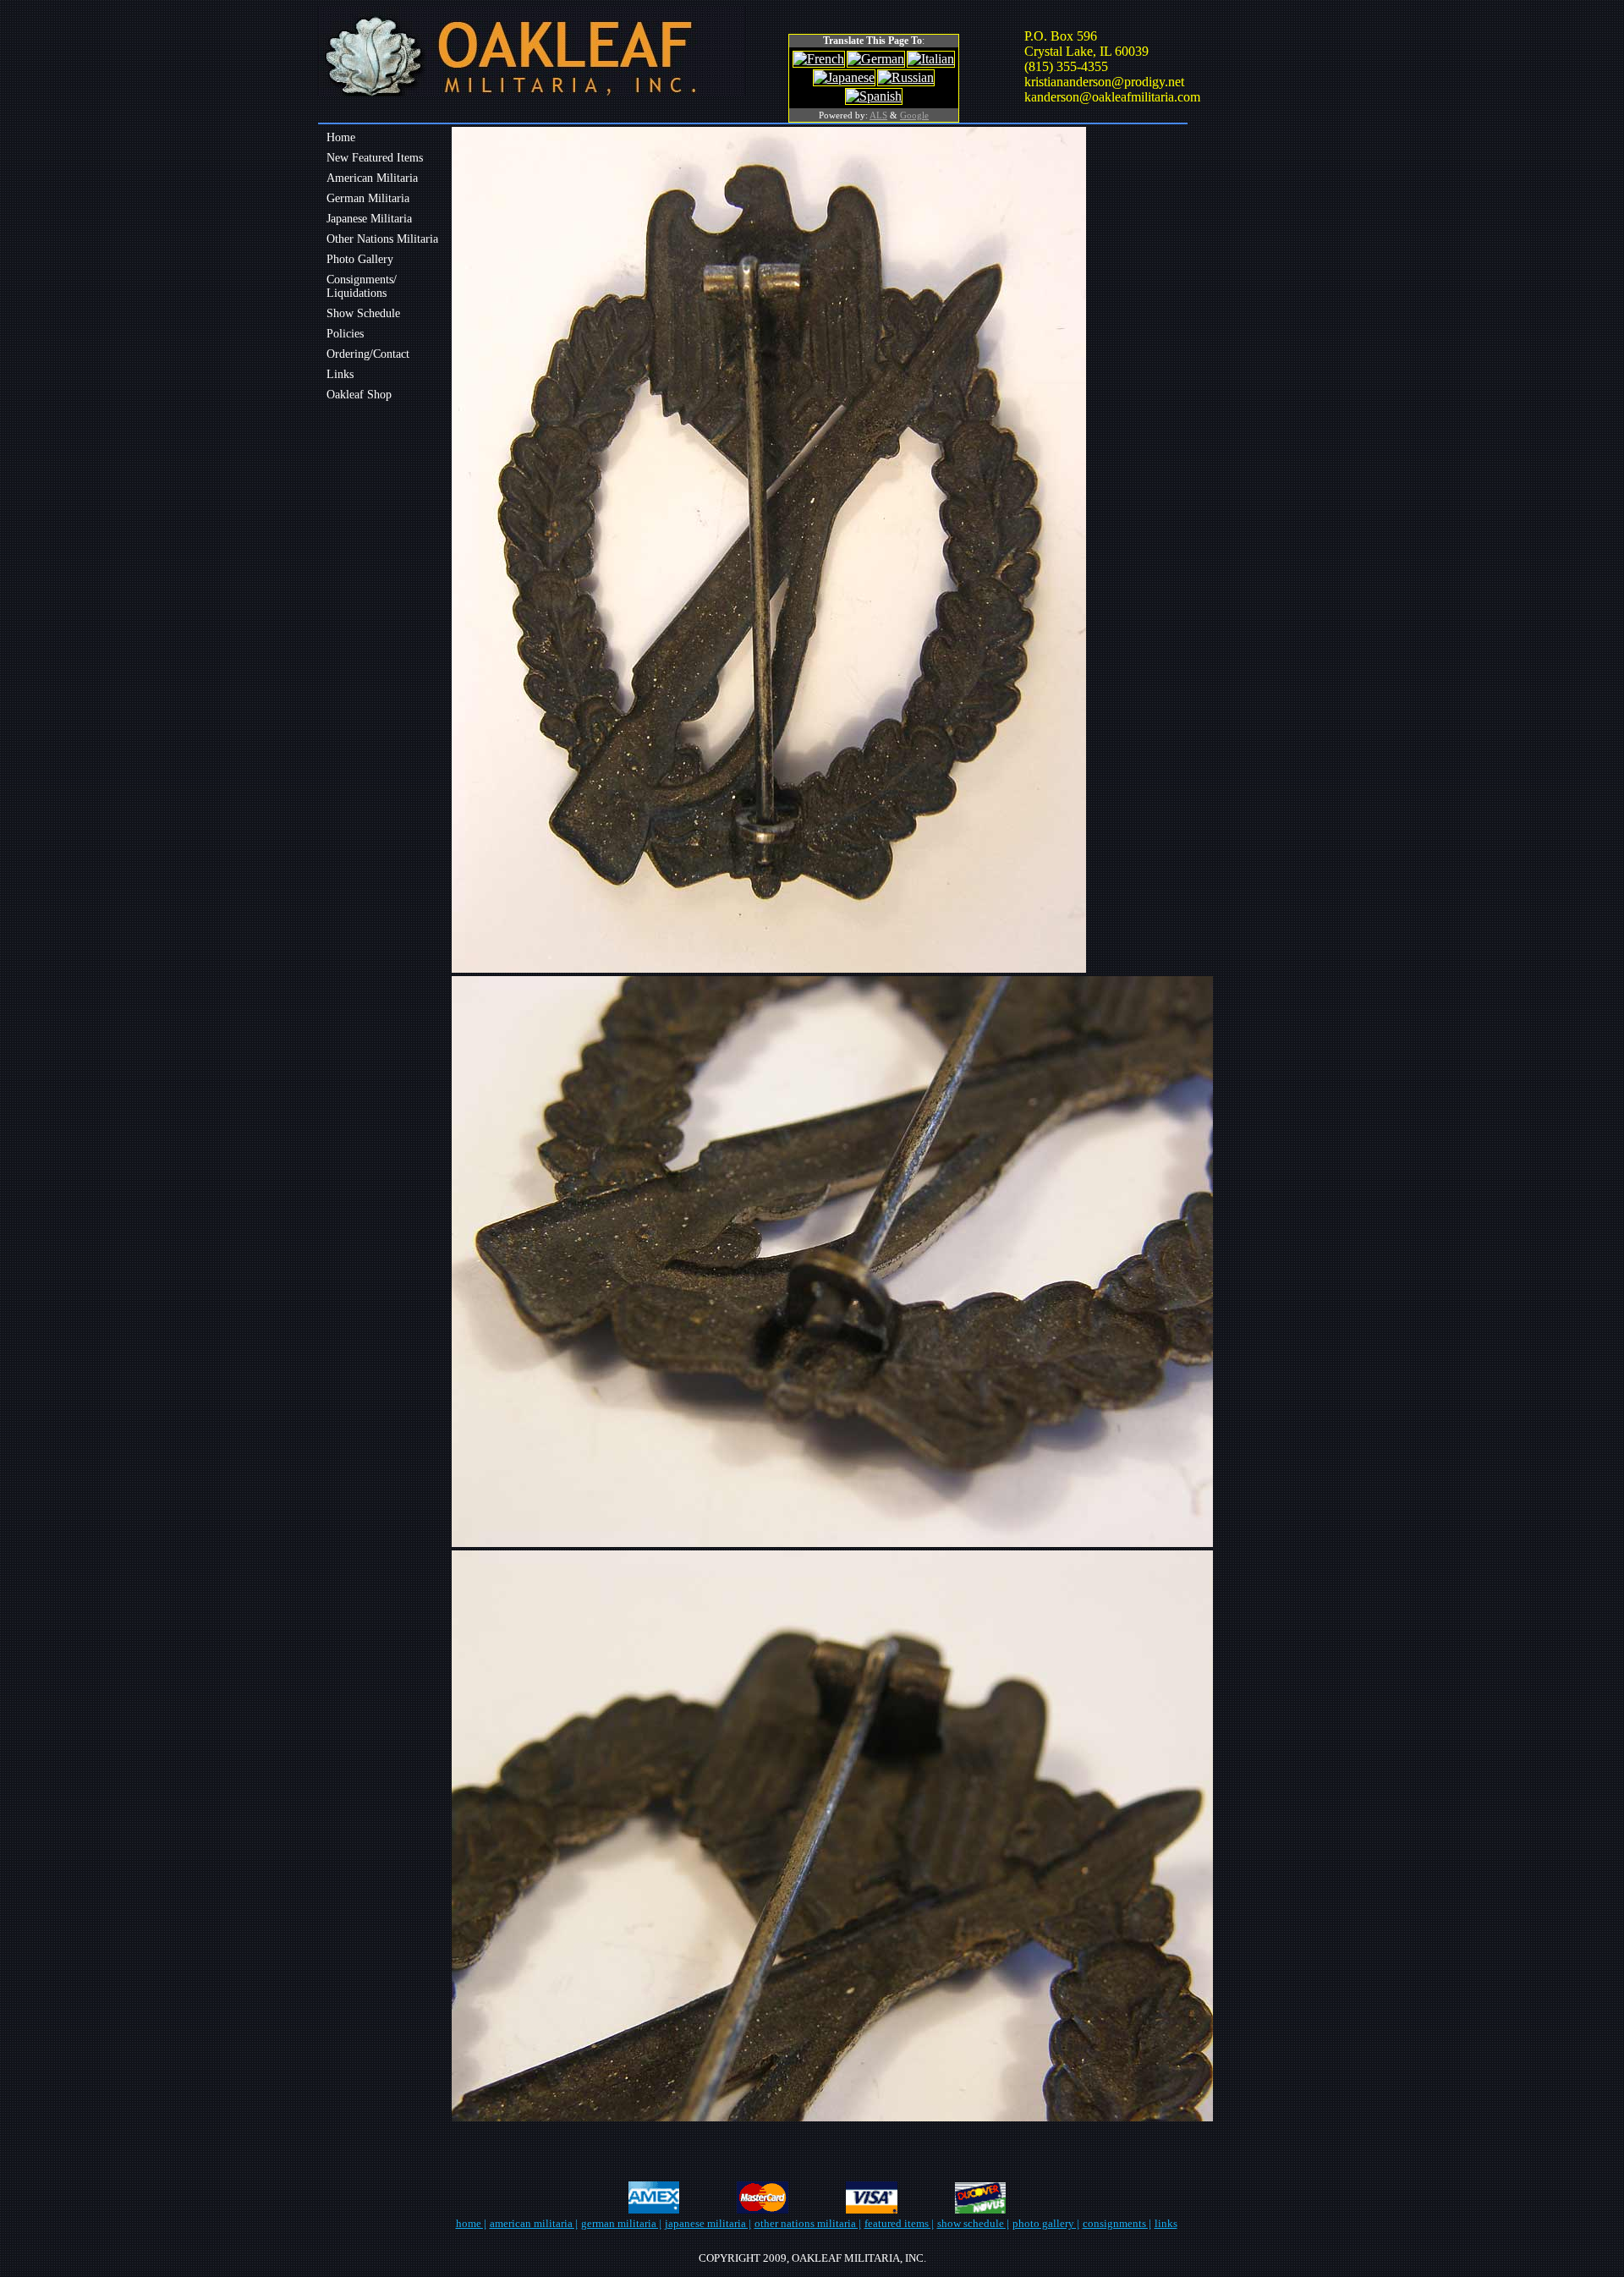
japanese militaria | (708, 2223)
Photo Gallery (360, 259)
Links (340, 374)
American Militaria (372, 178)
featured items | (899, 2223)
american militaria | (534, 2223)
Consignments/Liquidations (362, 286)
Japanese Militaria (369, 219)
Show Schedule (363, 313)
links (1166, 2223)
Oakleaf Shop (359, 395)
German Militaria (368, 198)
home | (471, 2223)
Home (341, 137)
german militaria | (621, 2223)
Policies (345, 334)
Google (914, 115)
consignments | (1117, 2223)
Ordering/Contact (368, 354)
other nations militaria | (808, 2223)
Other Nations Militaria (382, 239)
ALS (878, 115)
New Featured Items (375, 158)
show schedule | (973, 2223)
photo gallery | (1046, 2223)
